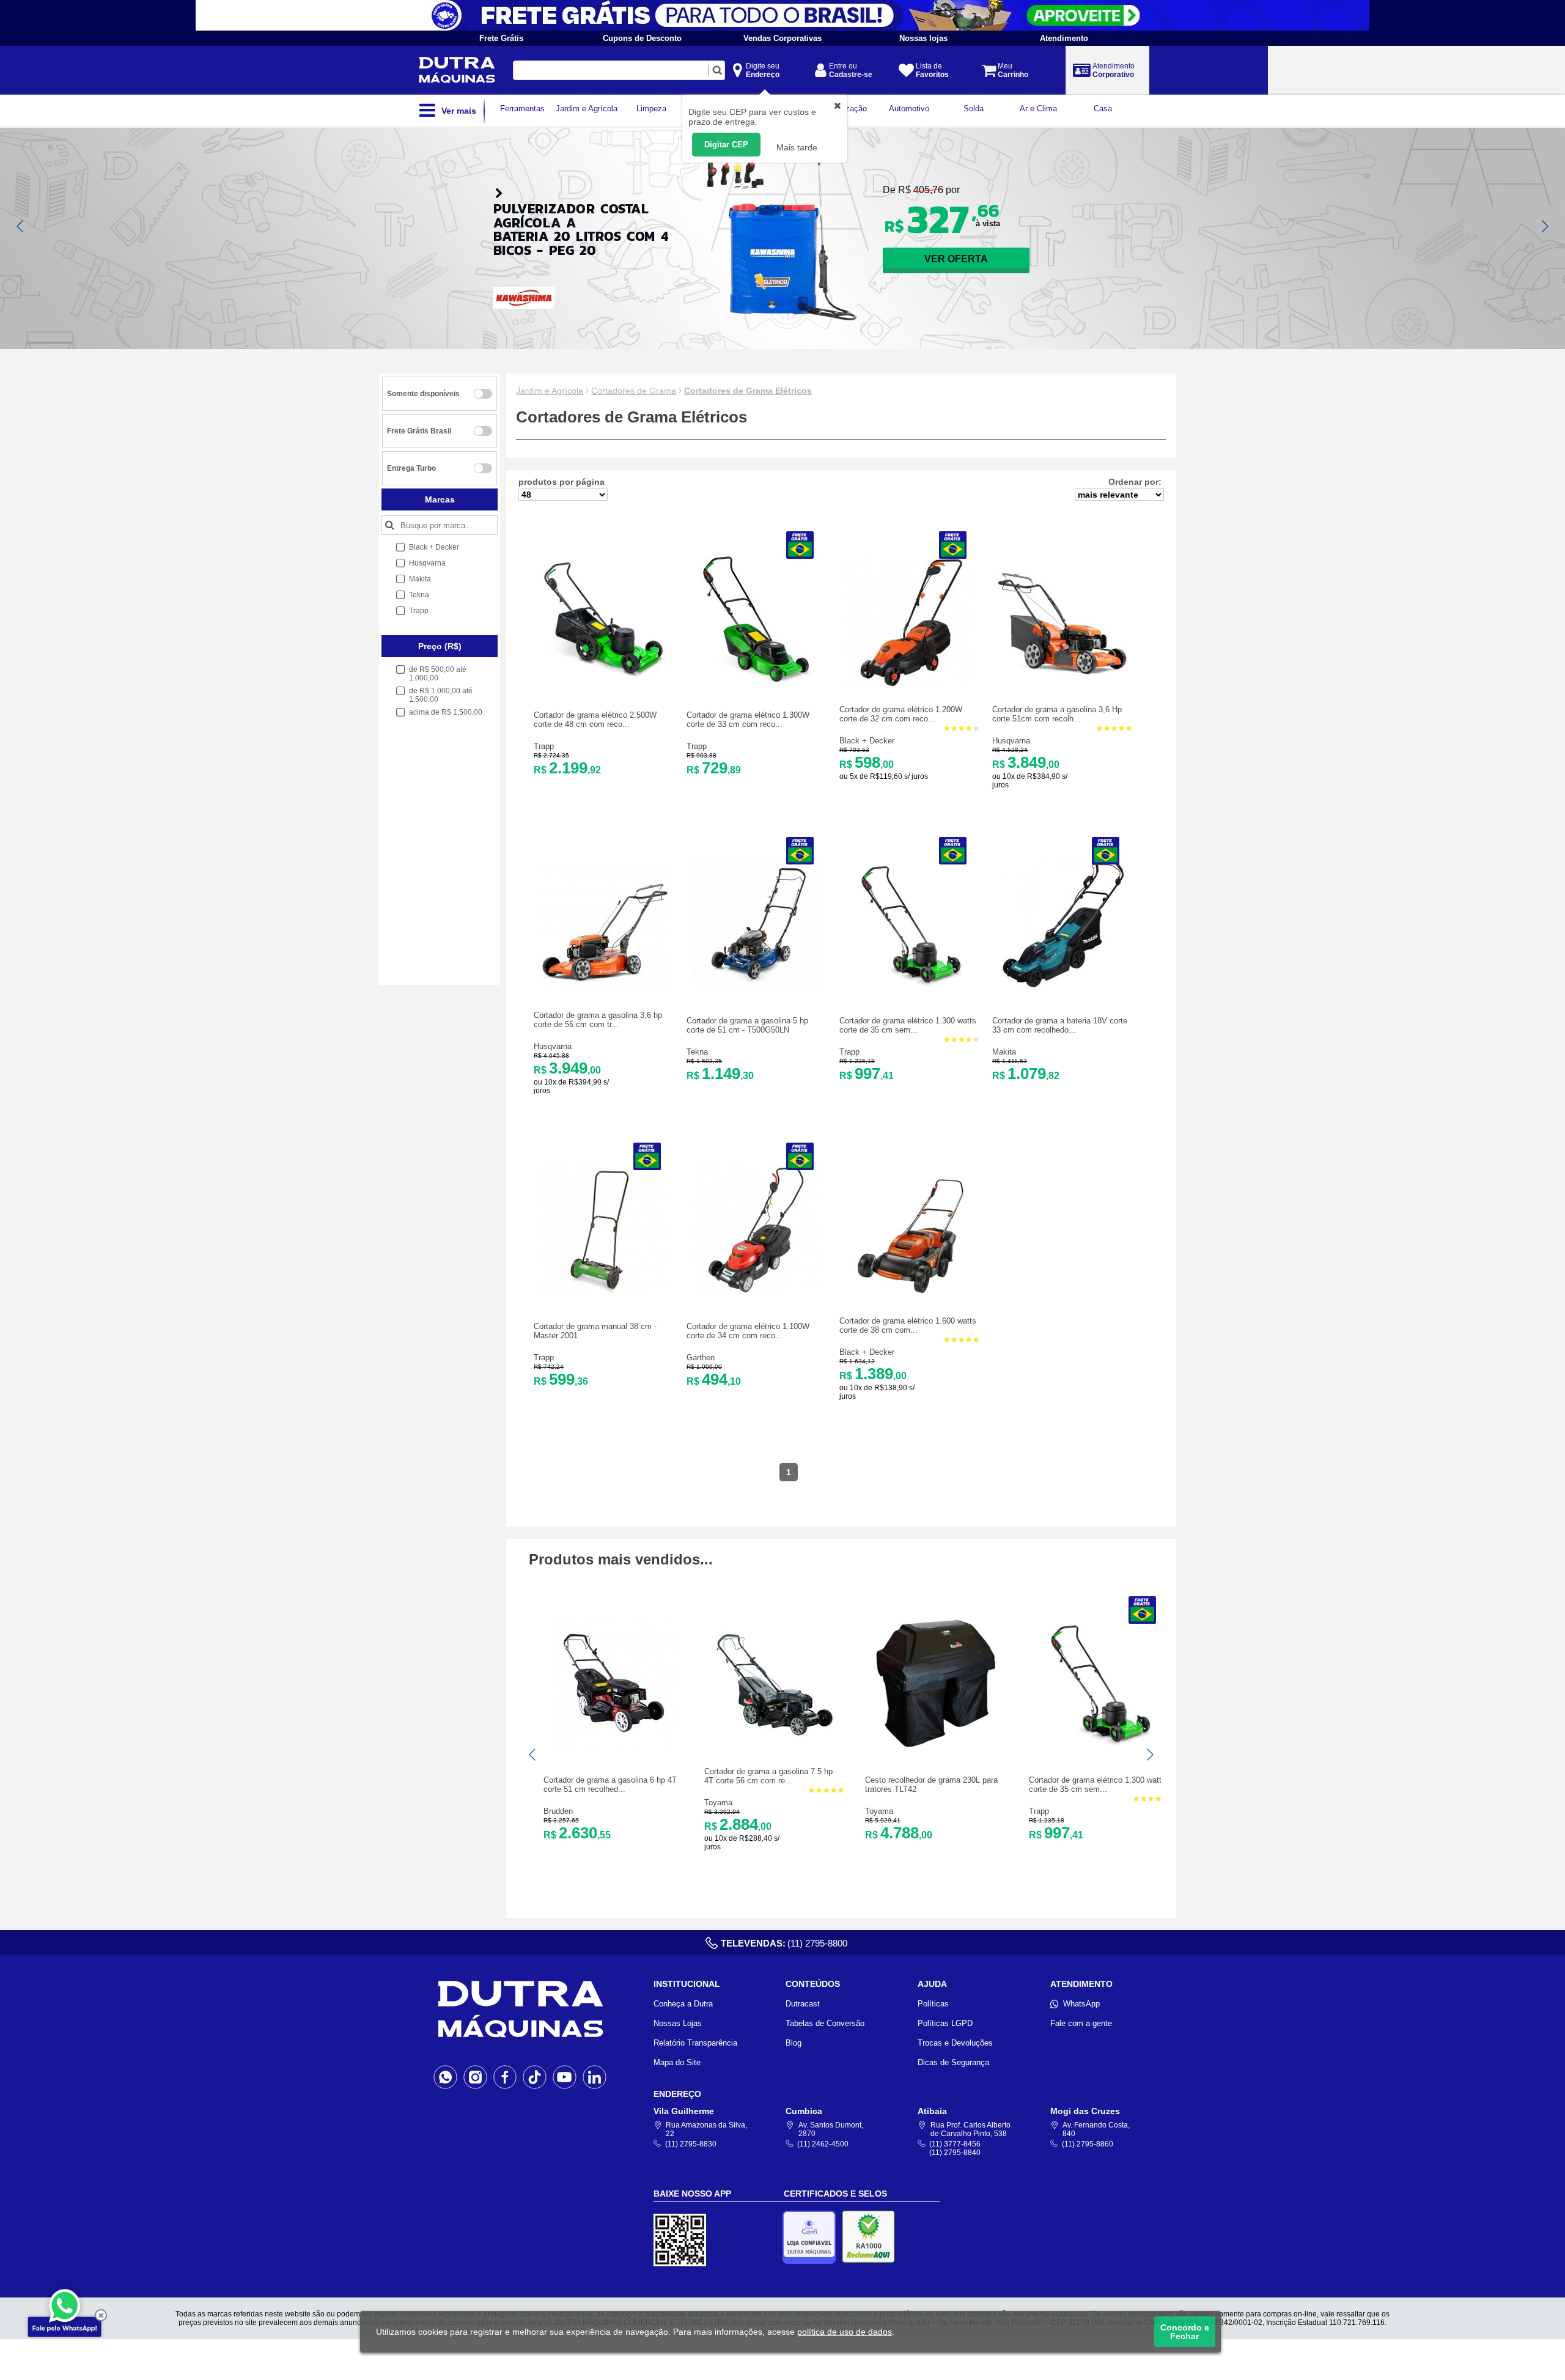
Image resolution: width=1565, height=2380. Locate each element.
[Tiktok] (535, 2077)
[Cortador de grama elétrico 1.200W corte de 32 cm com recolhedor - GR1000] (910, 684)
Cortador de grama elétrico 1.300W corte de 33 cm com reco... (748, 720)
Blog (794, 2043)
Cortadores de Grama (634, 391)
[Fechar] (101, 2315)
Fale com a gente (1081, 2023)
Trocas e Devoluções (955, 2043)
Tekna (697, 1052)
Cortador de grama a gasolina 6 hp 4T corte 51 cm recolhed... (610, 1785)
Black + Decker (867, 741)
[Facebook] (505, 2077)
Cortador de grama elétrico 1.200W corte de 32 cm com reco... (901, 714)
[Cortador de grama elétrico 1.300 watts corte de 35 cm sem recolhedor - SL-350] (910, 985)
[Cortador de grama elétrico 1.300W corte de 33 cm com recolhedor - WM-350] (757, 680)
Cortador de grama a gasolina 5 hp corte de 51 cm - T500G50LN (747, 1025)
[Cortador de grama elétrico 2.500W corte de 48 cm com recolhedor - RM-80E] (604, 680)
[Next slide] (1544, 226)
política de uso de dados (845, 2332)
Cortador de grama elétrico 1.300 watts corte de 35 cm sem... (908, 1025)
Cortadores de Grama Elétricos (748, 391)
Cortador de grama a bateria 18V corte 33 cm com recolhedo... (1060, 1025)
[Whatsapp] (445, 2077)
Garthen (701, 1358)
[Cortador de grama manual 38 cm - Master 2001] (604, 1291)
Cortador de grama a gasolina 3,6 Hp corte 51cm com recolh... (1057, 714)
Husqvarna (1011, 741)
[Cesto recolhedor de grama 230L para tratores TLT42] (935, 1744)
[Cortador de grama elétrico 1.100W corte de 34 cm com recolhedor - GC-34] (757, 1291)
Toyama (718, 1803)
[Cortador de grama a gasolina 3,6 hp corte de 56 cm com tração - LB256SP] (604, 990)
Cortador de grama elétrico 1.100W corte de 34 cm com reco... (748, 1331)
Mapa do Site (677, 2062)
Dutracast (803, 2004)
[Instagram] (475, 2077)
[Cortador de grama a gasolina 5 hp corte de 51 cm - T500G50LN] (757, 985)
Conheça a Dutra (683, 2004)
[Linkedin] (595, 2077)
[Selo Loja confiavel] (812, 2237)
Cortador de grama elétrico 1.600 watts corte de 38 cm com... (908, 1325)
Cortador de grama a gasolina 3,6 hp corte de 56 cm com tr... (598, 1020)
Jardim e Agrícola (550, 391)
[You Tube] (565, 2077)
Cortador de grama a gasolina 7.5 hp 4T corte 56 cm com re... (768, 1776)
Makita (1004, 1052)
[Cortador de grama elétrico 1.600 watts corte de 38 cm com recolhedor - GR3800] (910, 1296)
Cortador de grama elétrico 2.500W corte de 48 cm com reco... (595, 720)
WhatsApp (1081, 2004)
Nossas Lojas (678, 2023)
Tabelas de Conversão (825, 2023)
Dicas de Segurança (953, 2062)
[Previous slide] (21, 226)
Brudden (558, 1811)
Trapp (544, 746)
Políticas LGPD (945, 2023)
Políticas (933, 2004)
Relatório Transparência (695, 2043)
